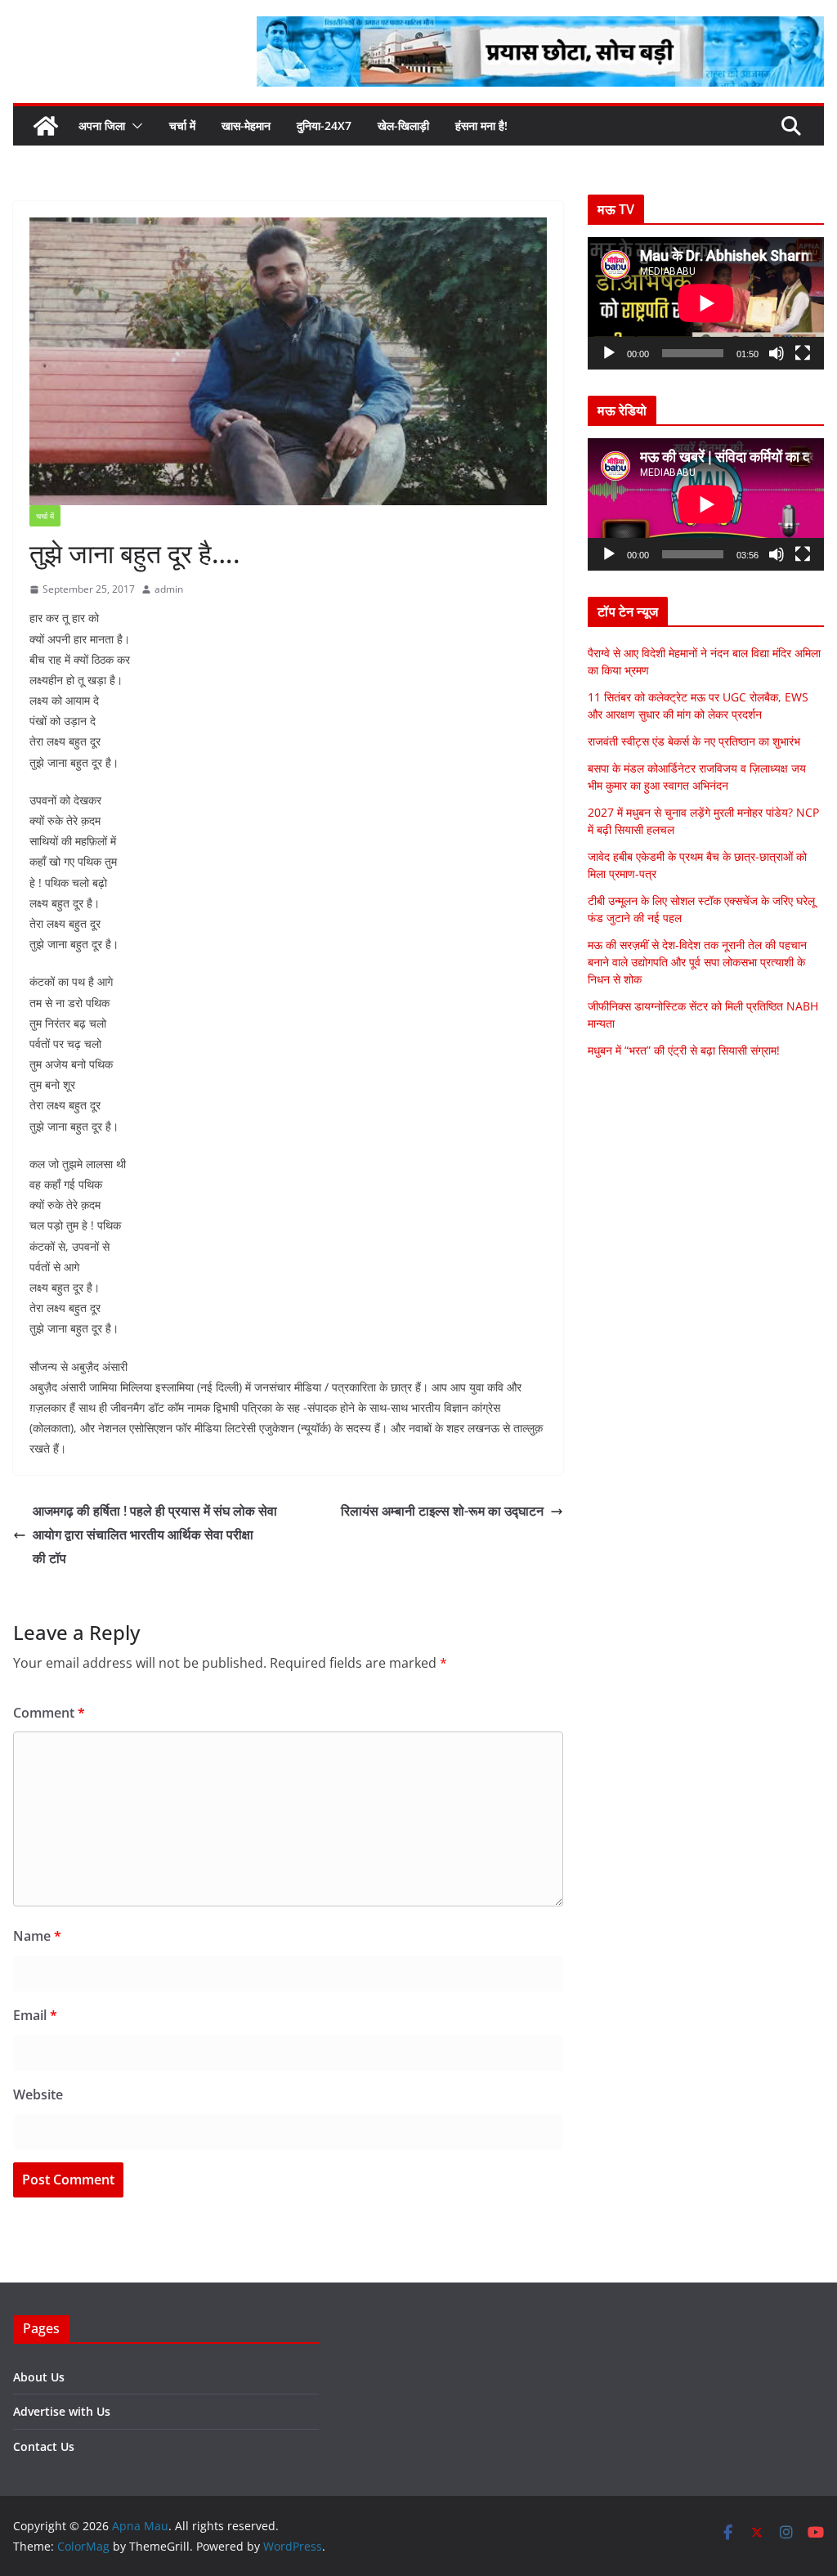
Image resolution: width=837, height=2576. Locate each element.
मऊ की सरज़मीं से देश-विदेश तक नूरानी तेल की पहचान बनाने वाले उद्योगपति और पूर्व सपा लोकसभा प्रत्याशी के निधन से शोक (697, 962)
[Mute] (777, 353)
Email (35, 2015)
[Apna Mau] (46, 126)
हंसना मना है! (481, 125)
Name (37, 1936)
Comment (49, 1713)
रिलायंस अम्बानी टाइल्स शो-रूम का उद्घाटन (442, 1511)
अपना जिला (102, 125)
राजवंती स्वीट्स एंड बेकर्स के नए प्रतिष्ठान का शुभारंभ (694, 741)
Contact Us (44, 2446)
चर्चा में (182, 125)
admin (169, 589)
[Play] (609, 353)
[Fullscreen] (803, 353)
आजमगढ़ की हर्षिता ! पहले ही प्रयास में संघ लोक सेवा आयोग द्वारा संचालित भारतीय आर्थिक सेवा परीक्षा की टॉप (155, 1534)
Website (38, 2094)
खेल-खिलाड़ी (403, 125)
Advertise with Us (62, 2411)
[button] (134, 126)
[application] (706, 303)
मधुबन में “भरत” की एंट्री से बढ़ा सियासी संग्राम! (684, 1050)
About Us (39, 2377)
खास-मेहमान (246, 125)
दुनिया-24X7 (324, 125)
